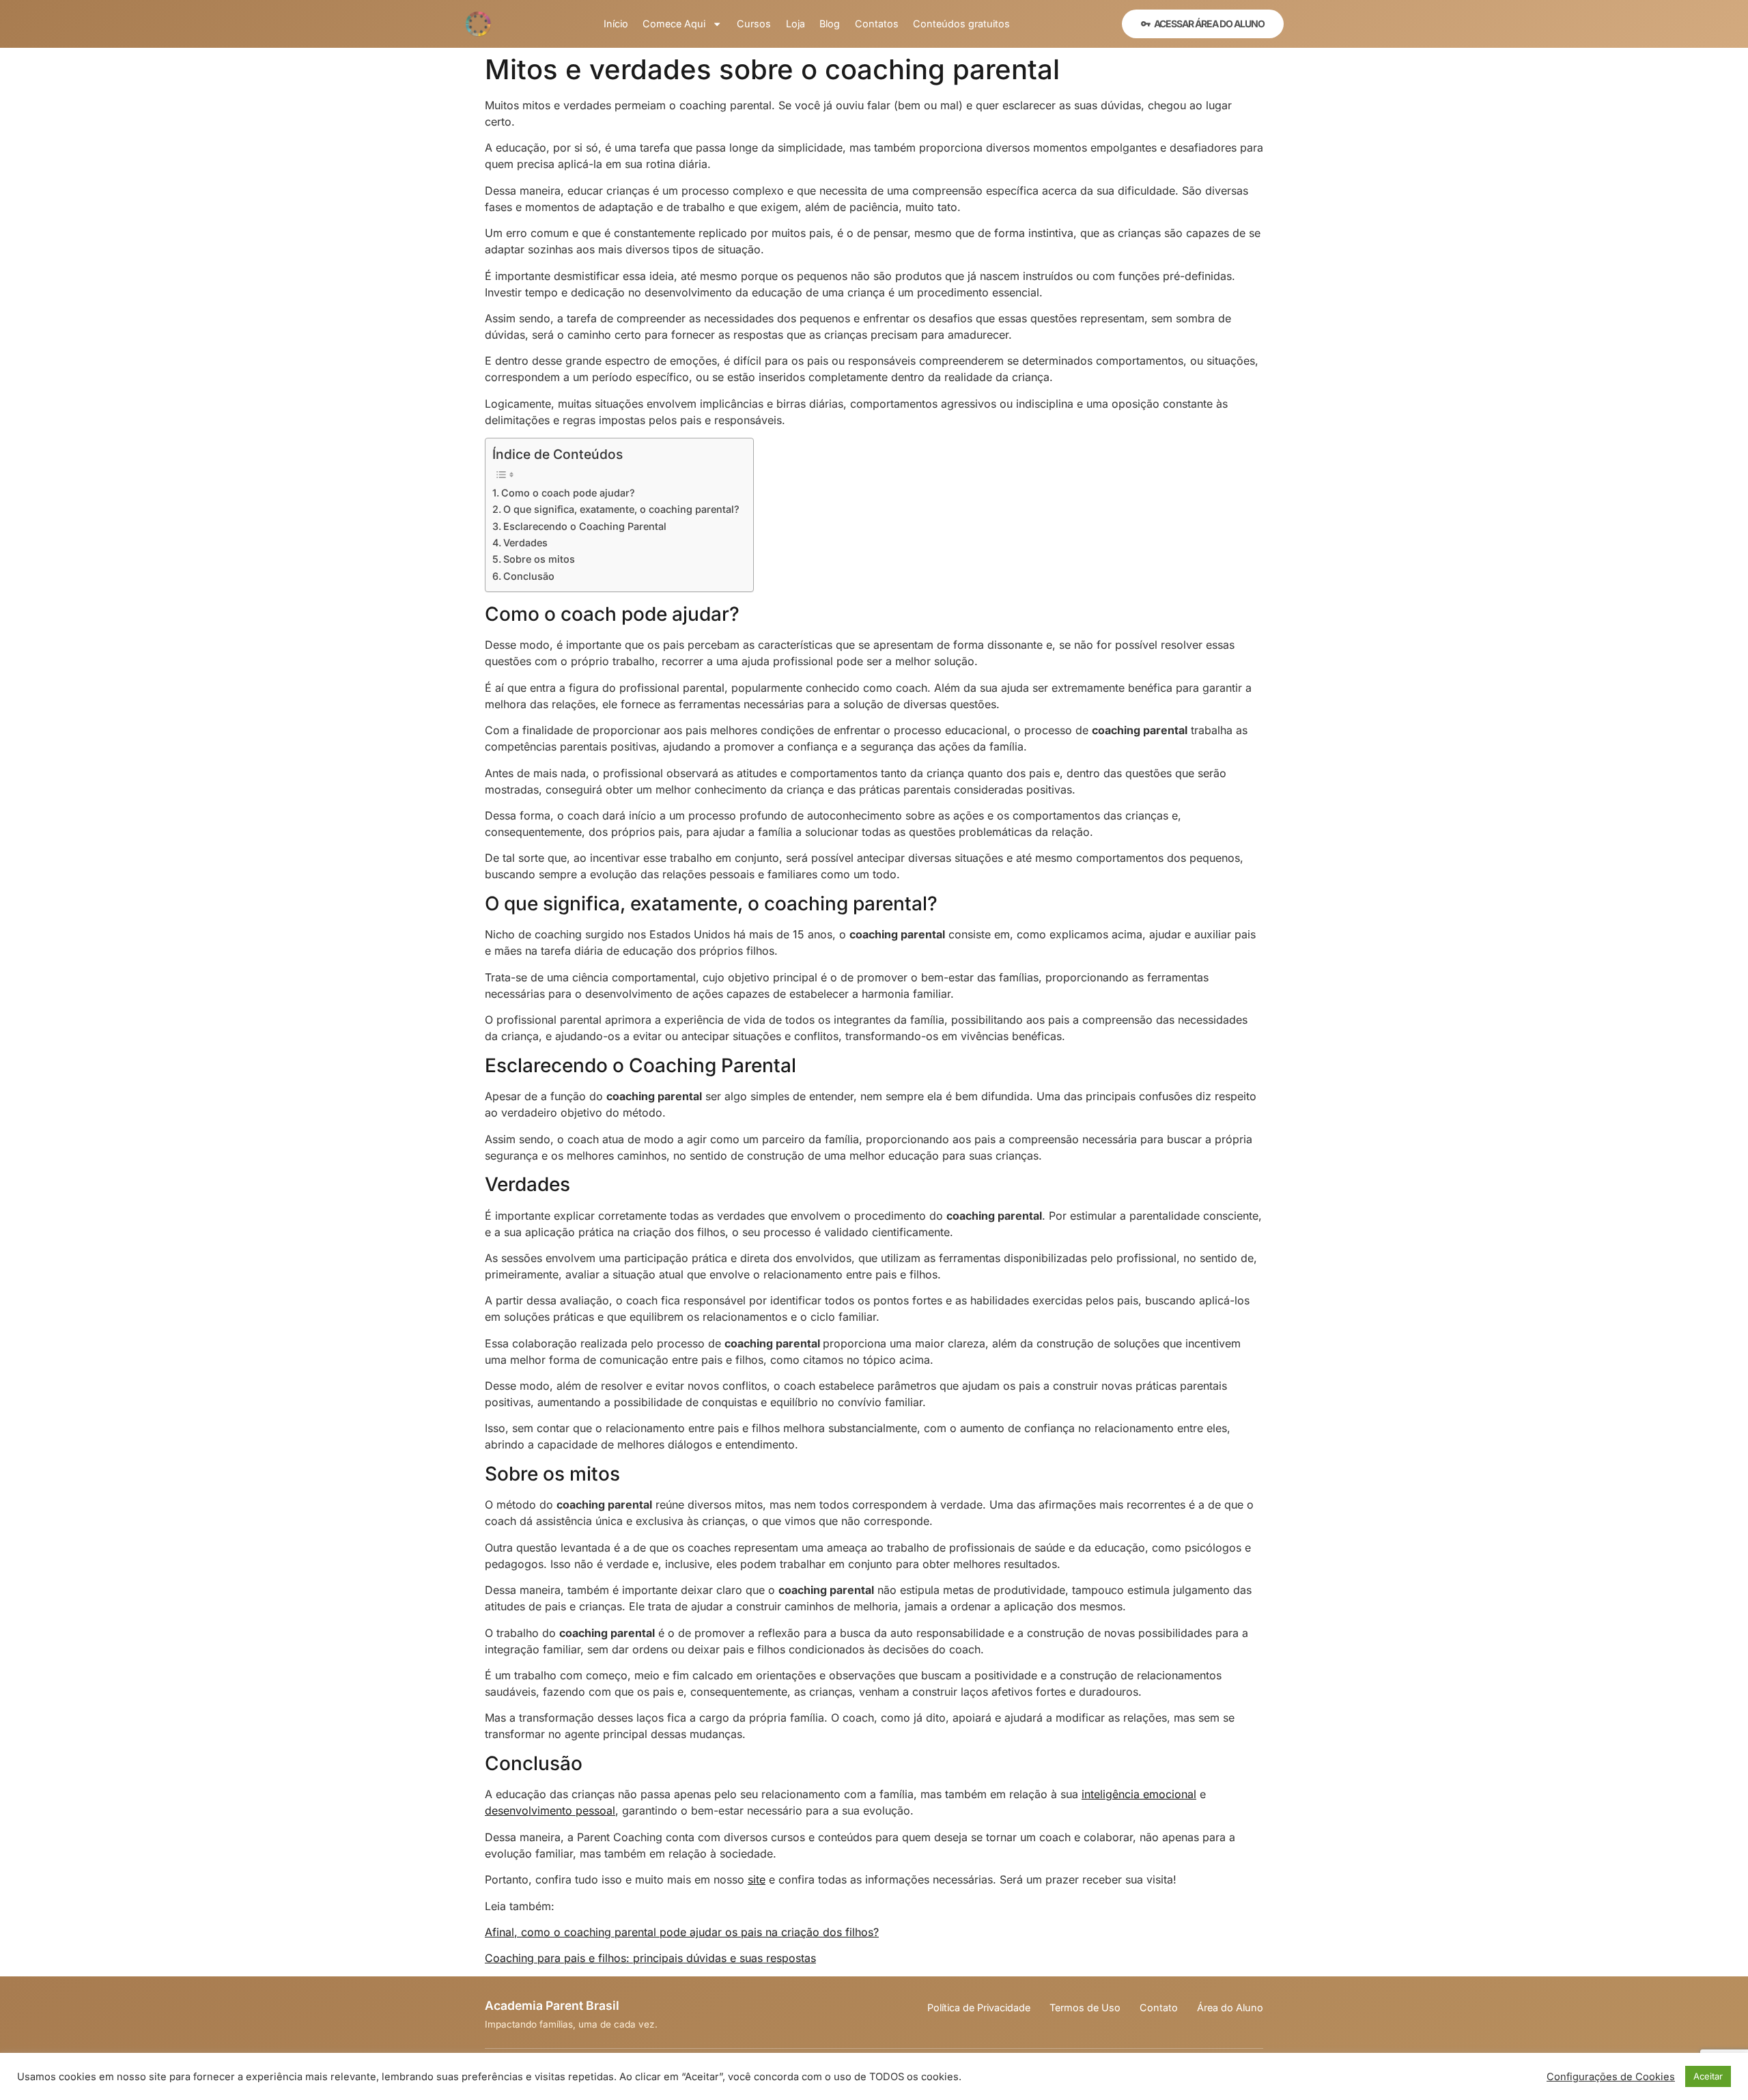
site (757, 1879)
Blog (830, 24)
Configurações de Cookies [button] (1611, 2077)
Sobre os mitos (539, 559)
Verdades (525, 543)
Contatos (877, 24)
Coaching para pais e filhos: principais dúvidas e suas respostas (650, 1958)
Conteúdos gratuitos (961, 24)
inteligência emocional (1139, 1794)
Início (616, 24)
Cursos (754, 24)
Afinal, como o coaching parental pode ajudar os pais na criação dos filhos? (682, 1932)
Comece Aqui (674, 24)
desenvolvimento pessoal (550, 1810)
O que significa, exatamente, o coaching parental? (621, 509)
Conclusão (529, 576)
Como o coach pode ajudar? (568, 493)
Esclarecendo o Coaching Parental (585, 526)
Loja (795, 24)
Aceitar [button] (1708, 2076)
